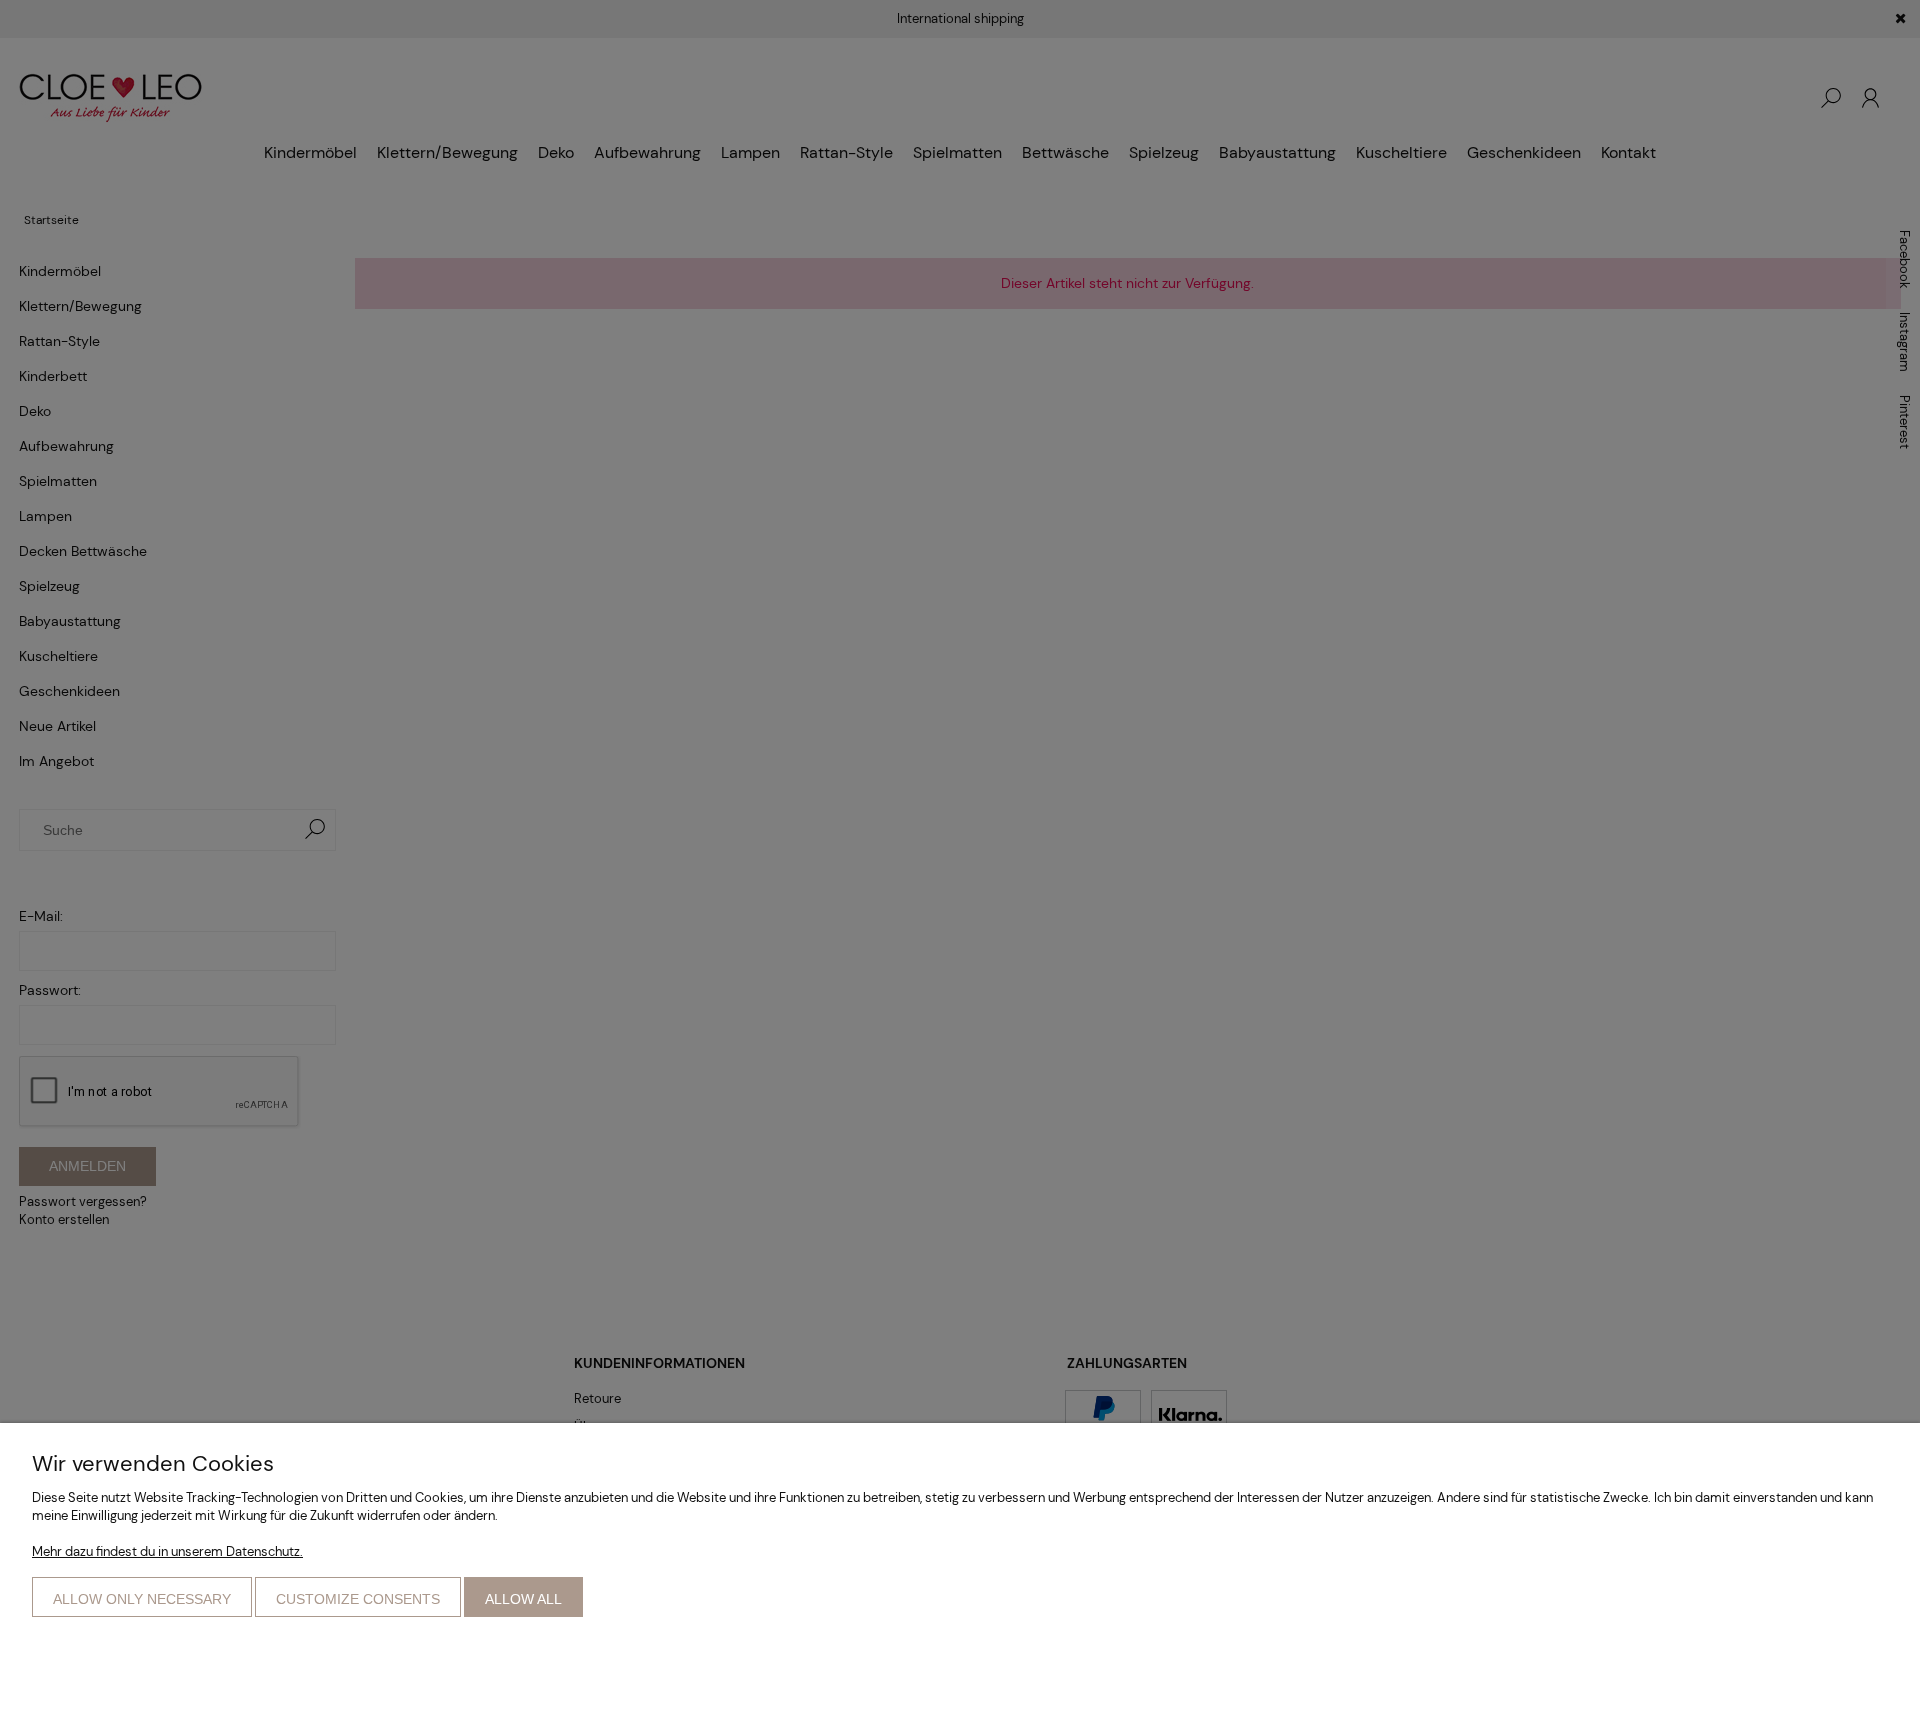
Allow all (523, 1599)
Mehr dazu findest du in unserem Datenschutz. (167, 1551)
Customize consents (358, 1599)
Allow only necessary (142, 1599)
